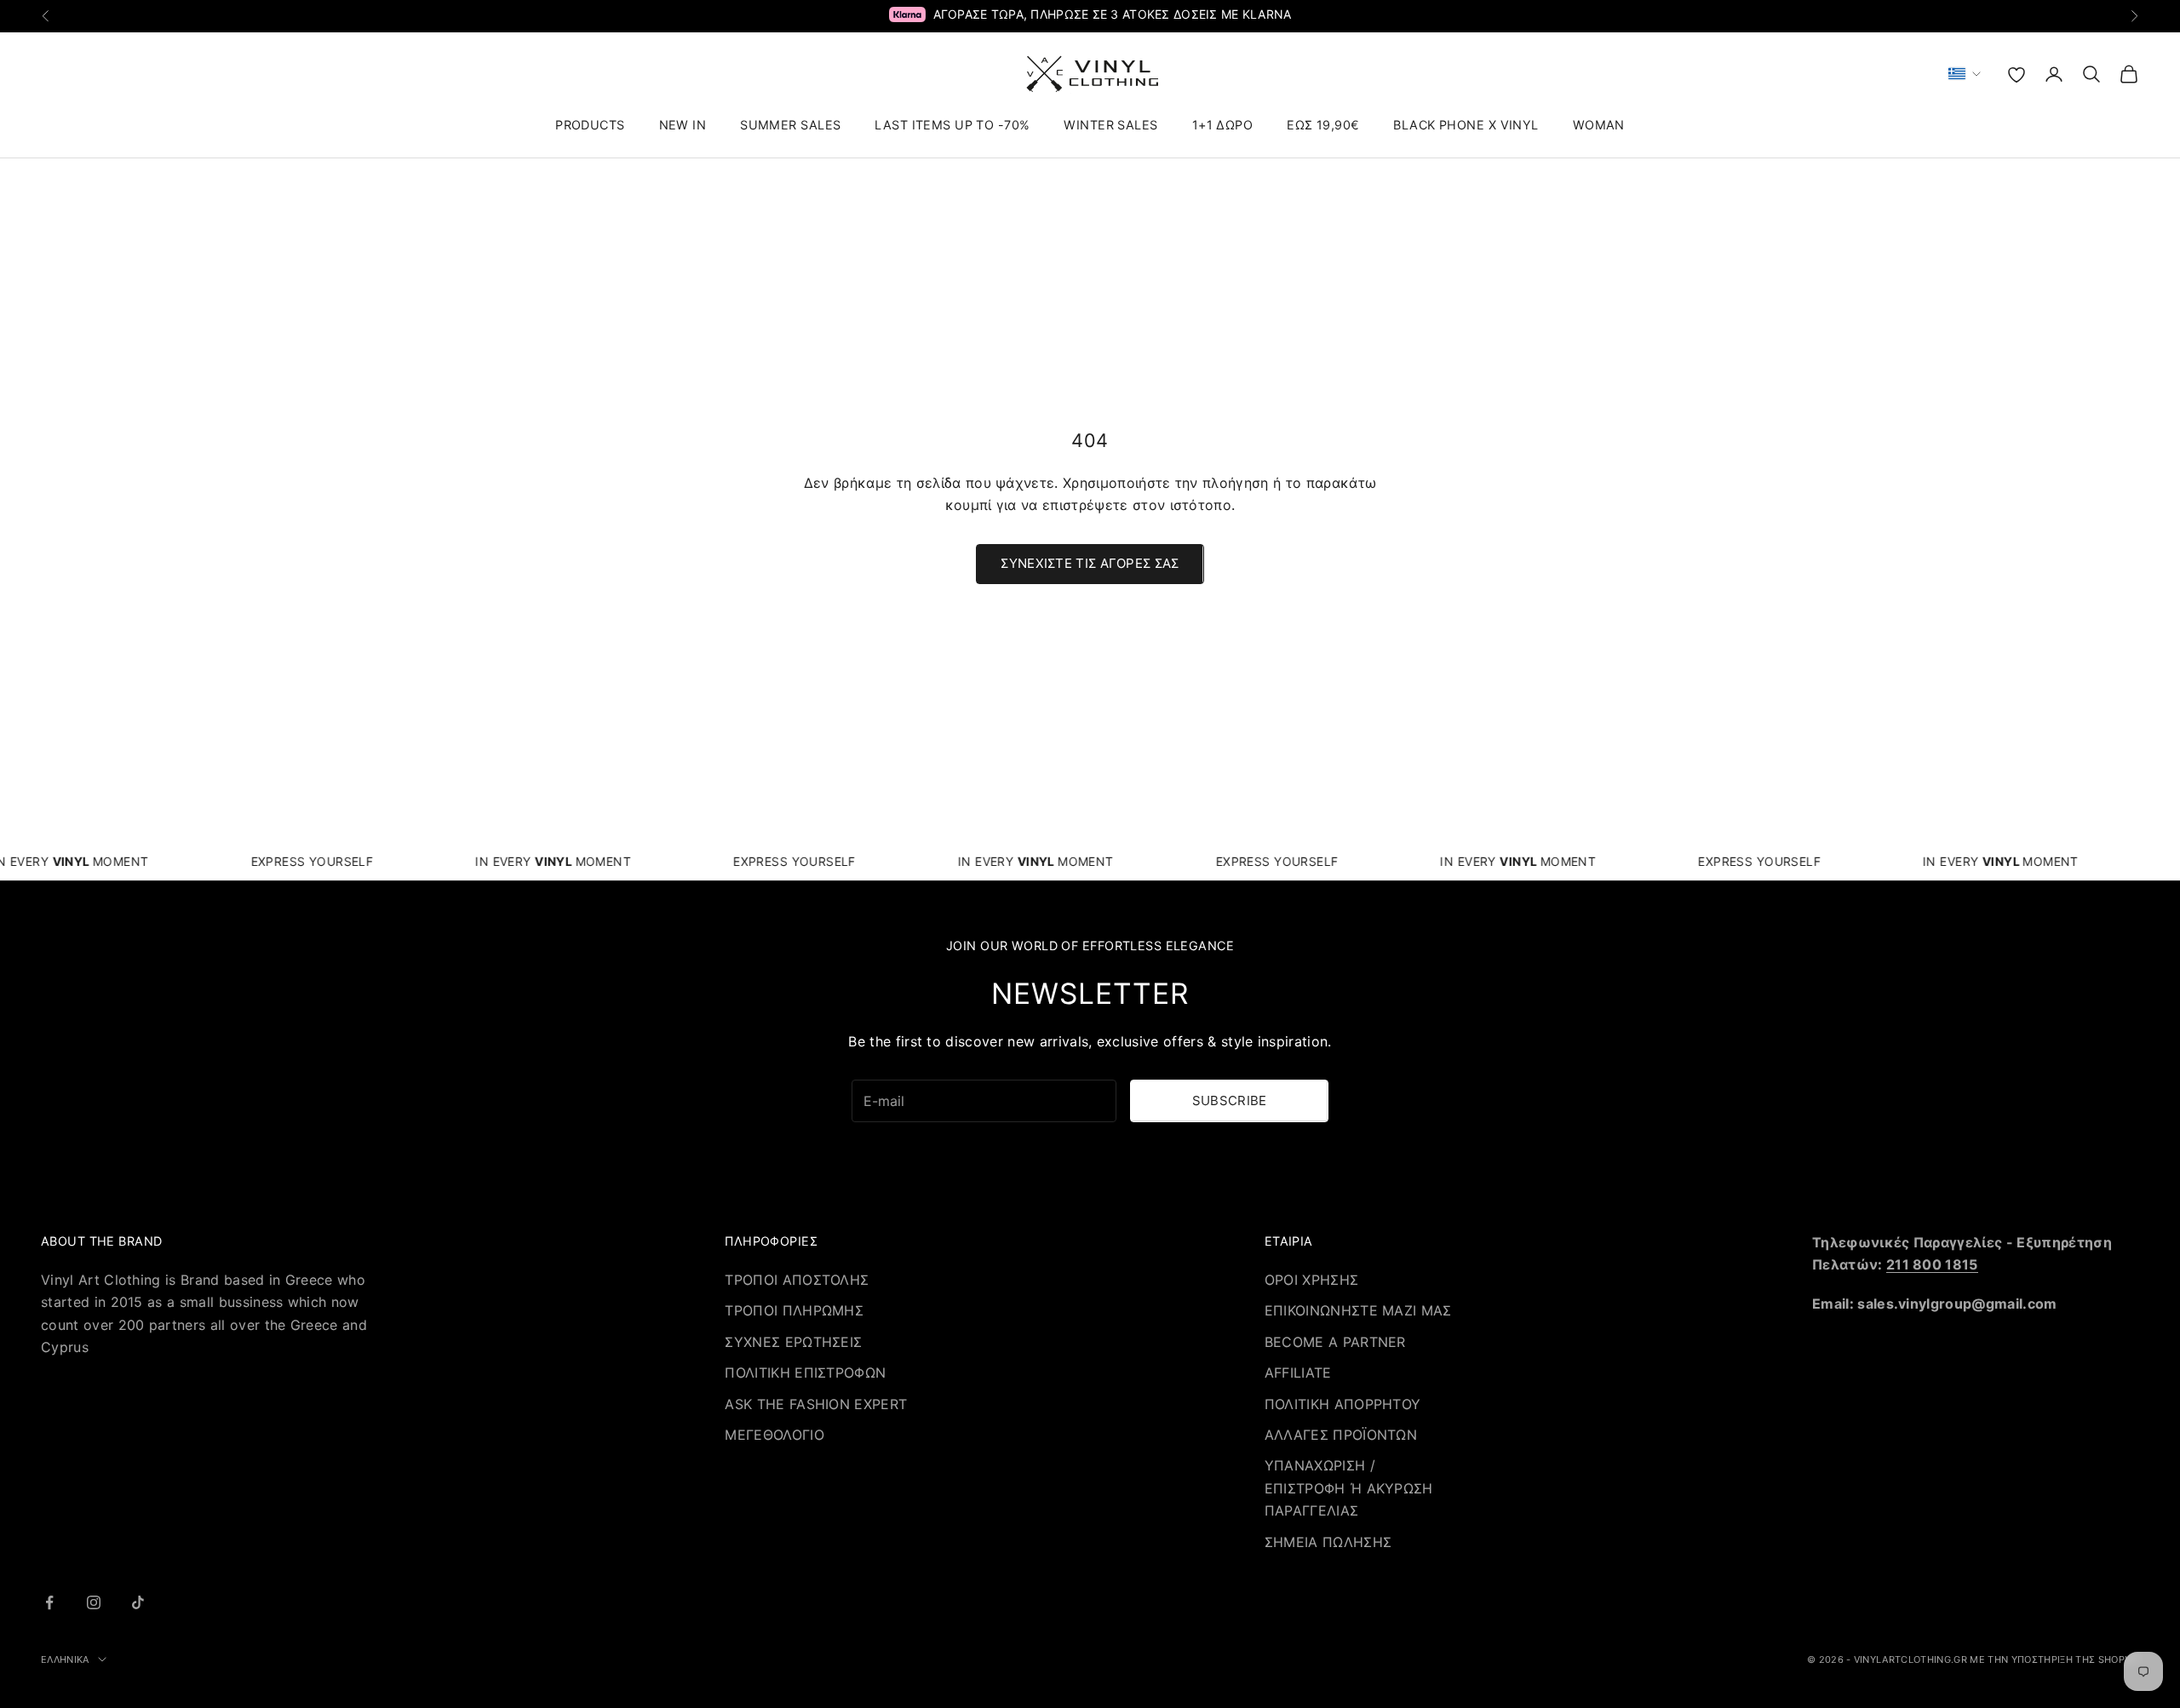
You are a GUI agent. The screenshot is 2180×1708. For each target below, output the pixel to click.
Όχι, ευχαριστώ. (1175, 956)
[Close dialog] (1326, 716)
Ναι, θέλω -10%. (1175, 899)
